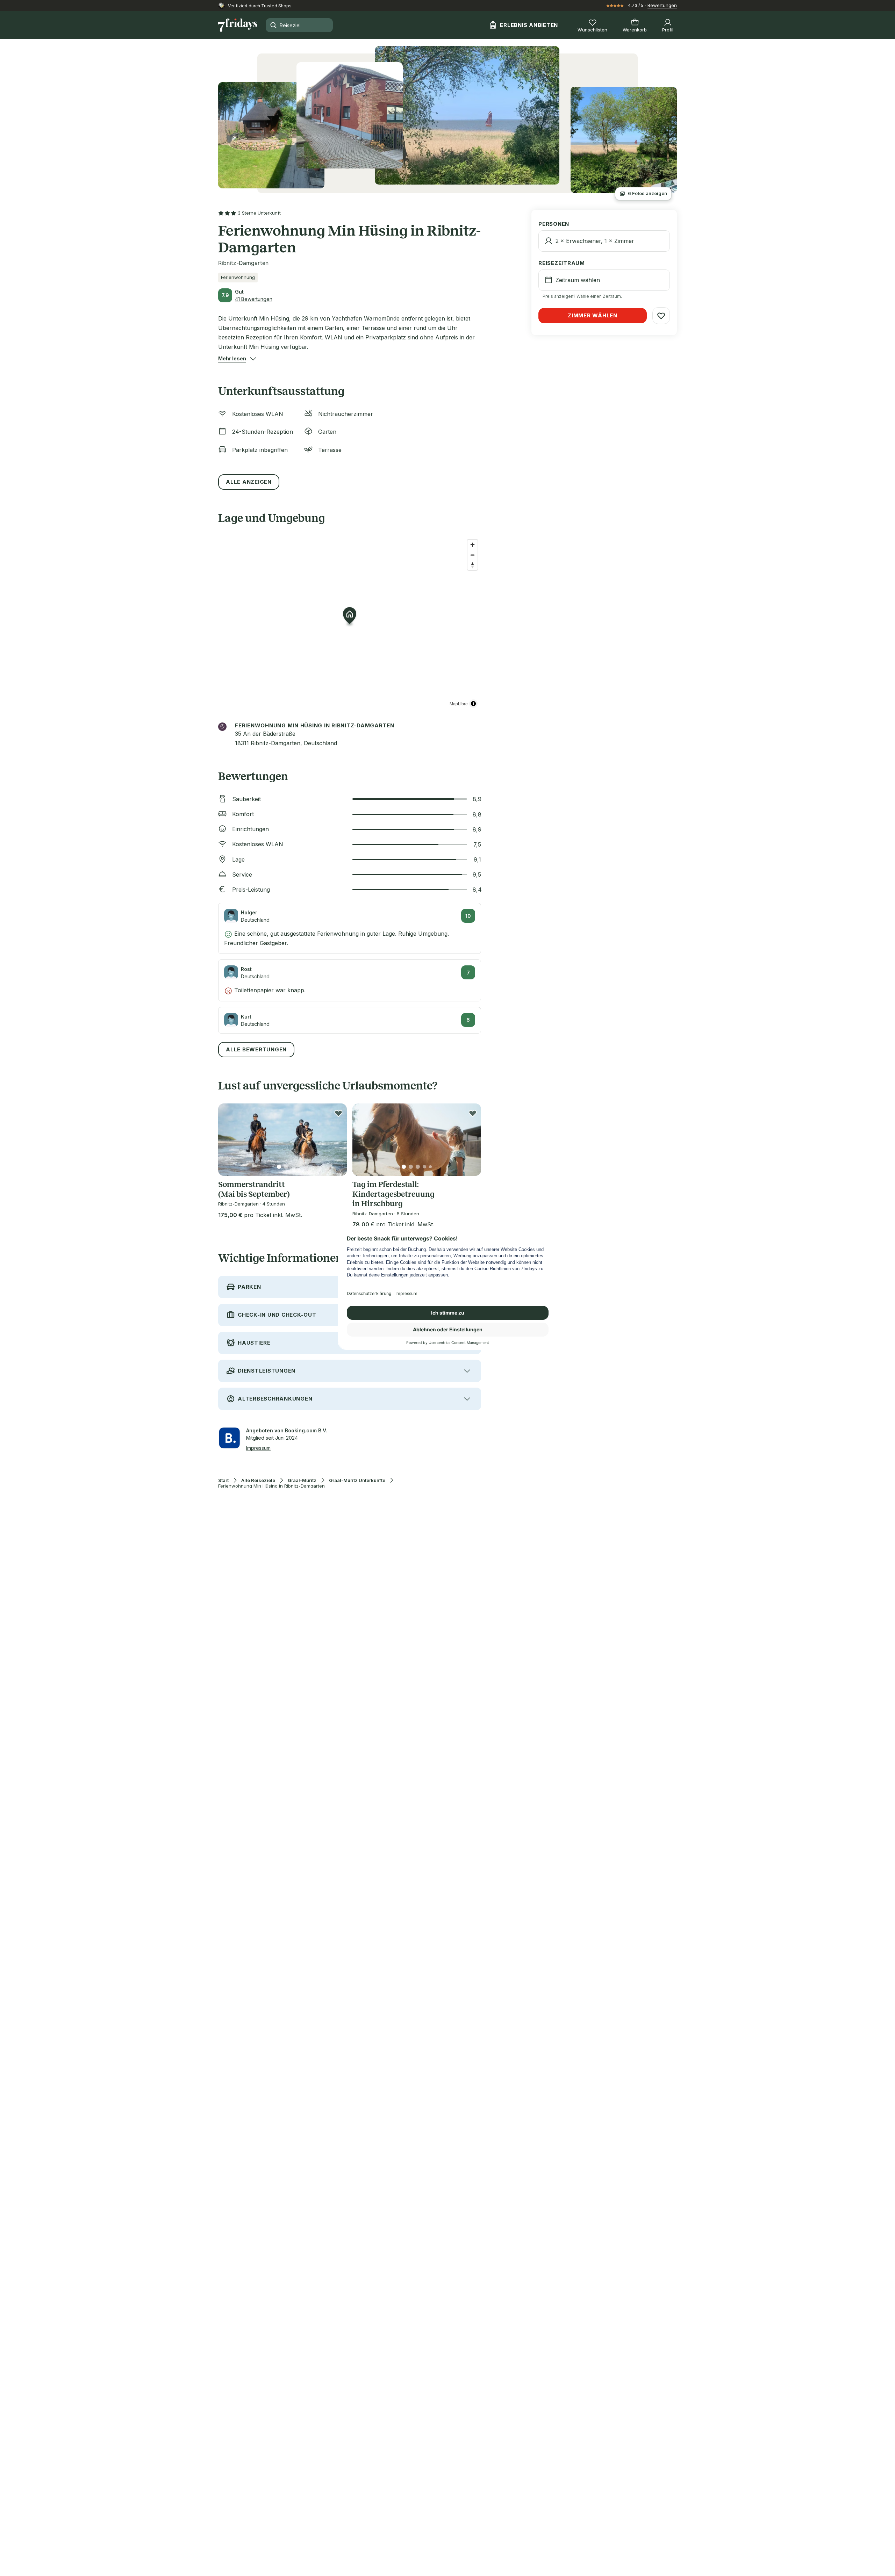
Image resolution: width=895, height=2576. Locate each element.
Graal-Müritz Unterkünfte (357, 1480)
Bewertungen (662, 5)
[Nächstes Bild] (336, 1140)
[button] (232, 359)
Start (223, 1480)
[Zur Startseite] (238, 25)
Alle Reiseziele (258, 1480)
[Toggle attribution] (473, 704)
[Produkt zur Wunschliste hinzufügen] (338, 1113)
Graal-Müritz (302, 1480)
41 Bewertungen (254, 299)
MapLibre (459, 703)
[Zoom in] (472, 545)
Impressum (258, 1448)
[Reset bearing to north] (472, 565)
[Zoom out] (472, 555)
